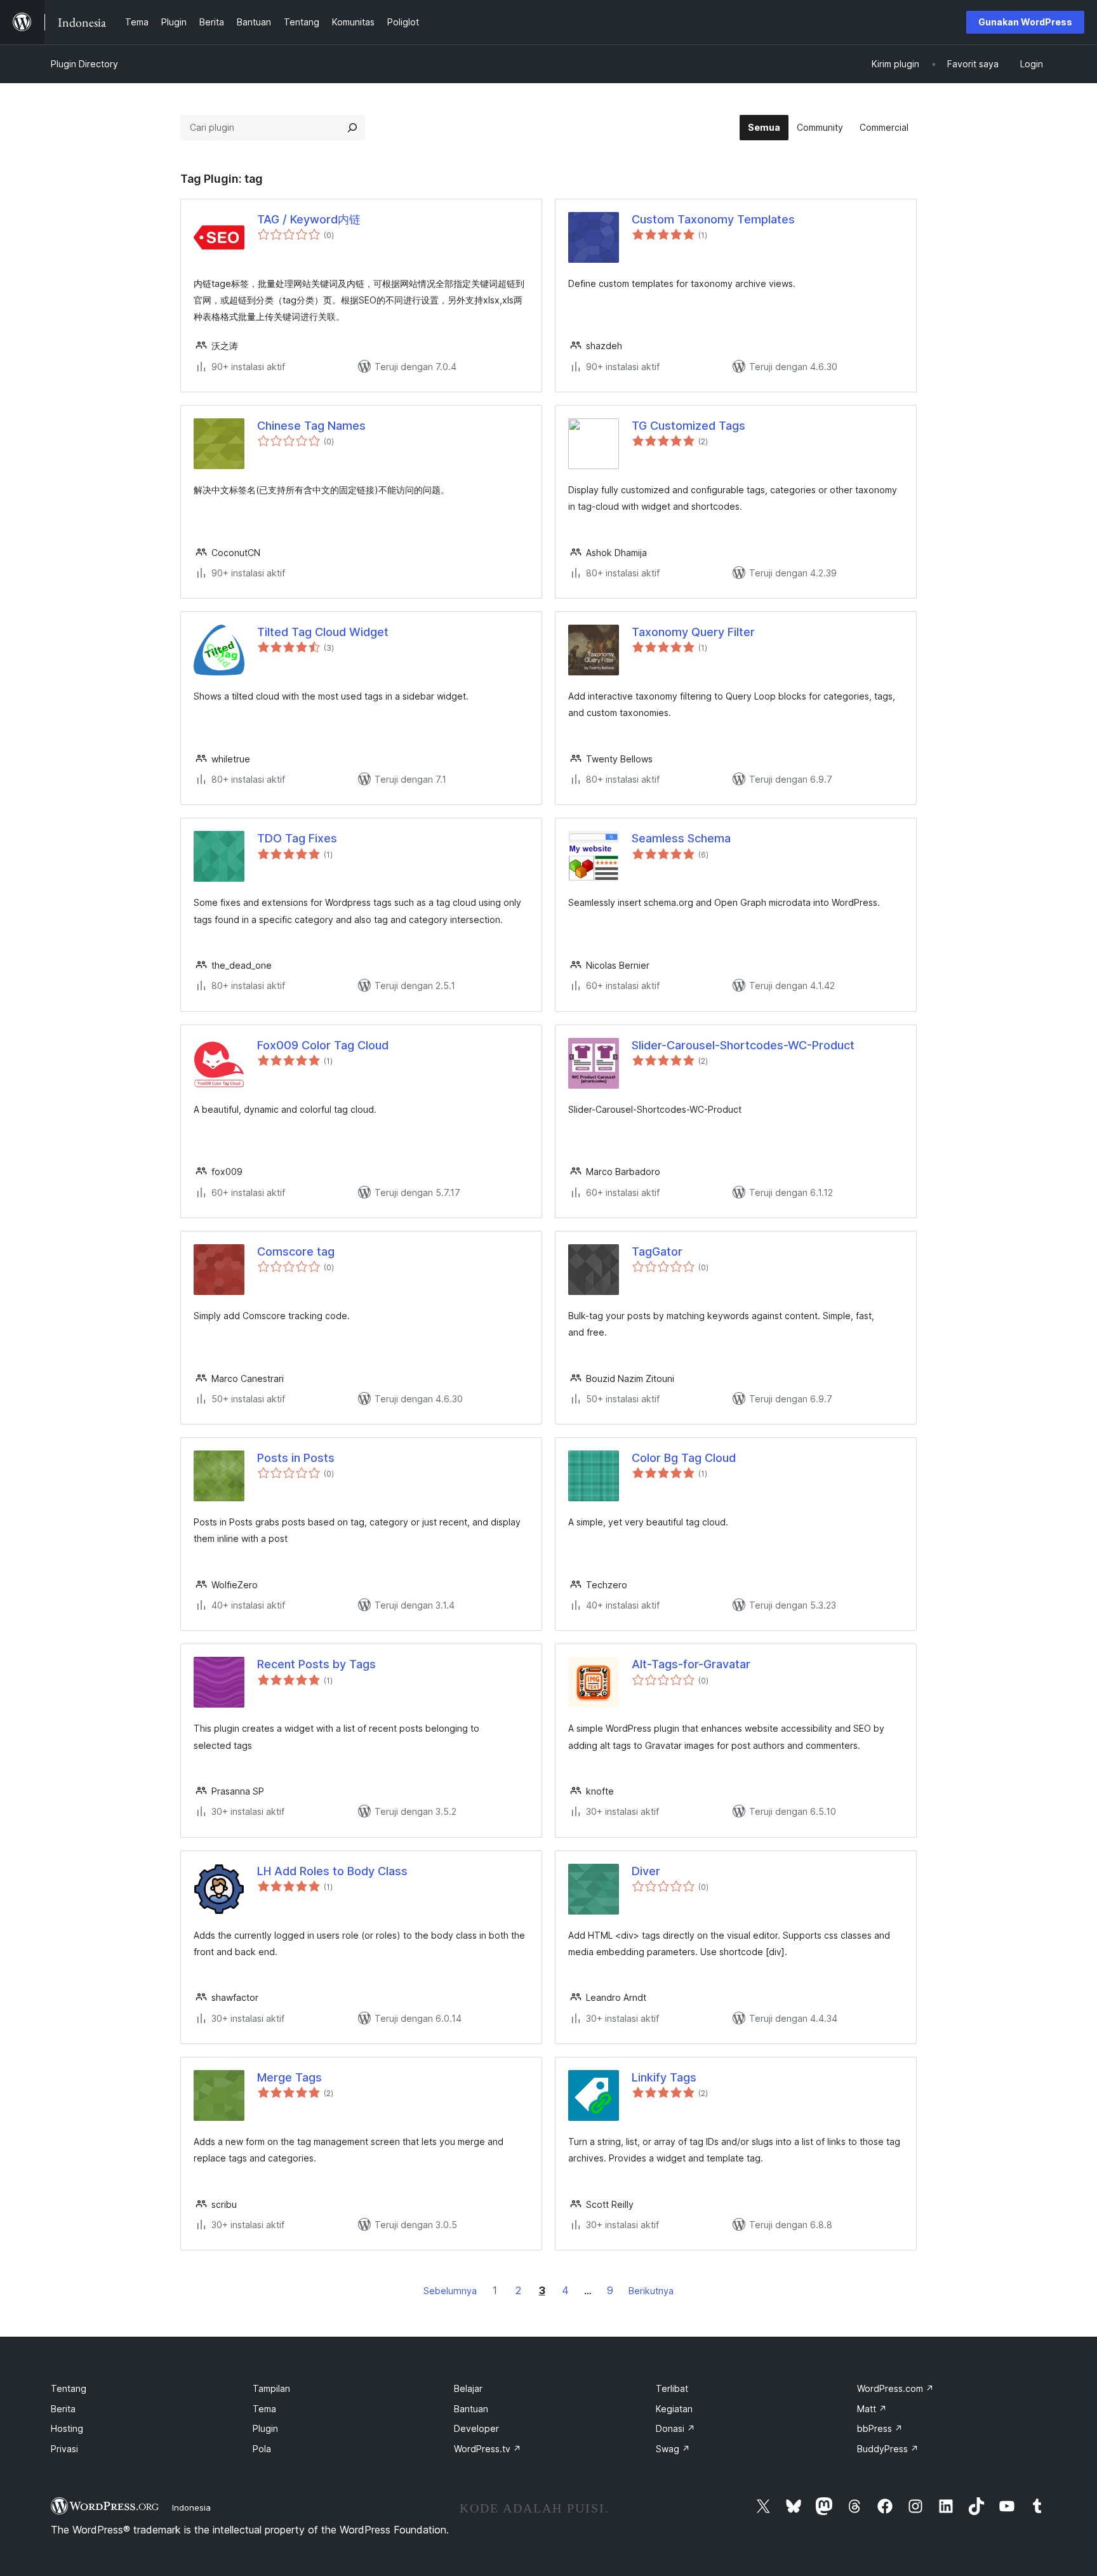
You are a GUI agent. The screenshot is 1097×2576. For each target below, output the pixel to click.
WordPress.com (895, 2388)
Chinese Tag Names (311, 426)
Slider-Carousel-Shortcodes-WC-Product (743, 1045)
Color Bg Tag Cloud (684, 1458)
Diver (646, 1871)
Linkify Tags (664, 2077)
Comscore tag (296, 1251)
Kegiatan (674, 2409)
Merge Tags (289, 2077)
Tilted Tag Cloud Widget (323, 632)
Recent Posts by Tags (316, 1664)
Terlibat (672, 2388)
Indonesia (191, 2507)
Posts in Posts (296, 1458)
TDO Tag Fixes (297, 838)
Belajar (468, 2388)
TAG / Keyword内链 (309, 219)
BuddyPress (888, 2449)
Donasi (675, 2428)
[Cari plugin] (352, 128)
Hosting (67, 2428)
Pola (262, 2449)
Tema (264, 2409)
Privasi (64, 2449)
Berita (63, 2409)
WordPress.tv (488, 2449)
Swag (673, 2449)
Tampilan (271, 2388)
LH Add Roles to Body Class (332, 1871)
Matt (872, 2409)
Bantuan (471, 2409)
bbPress (880, 2428)
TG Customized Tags (688, 426)
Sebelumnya (450, 2291)
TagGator (657, 1251)
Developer (476, 2428)
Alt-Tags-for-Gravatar (691, 1664)
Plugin (265, 2428)
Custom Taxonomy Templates (713, 219)
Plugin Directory (84, 64)
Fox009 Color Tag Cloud (323, 1045)
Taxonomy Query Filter (693, 632)
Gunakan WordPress (1025, 22)
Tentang (69, 2388)
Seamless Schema (681, 838)
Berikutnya (651, 2291)
